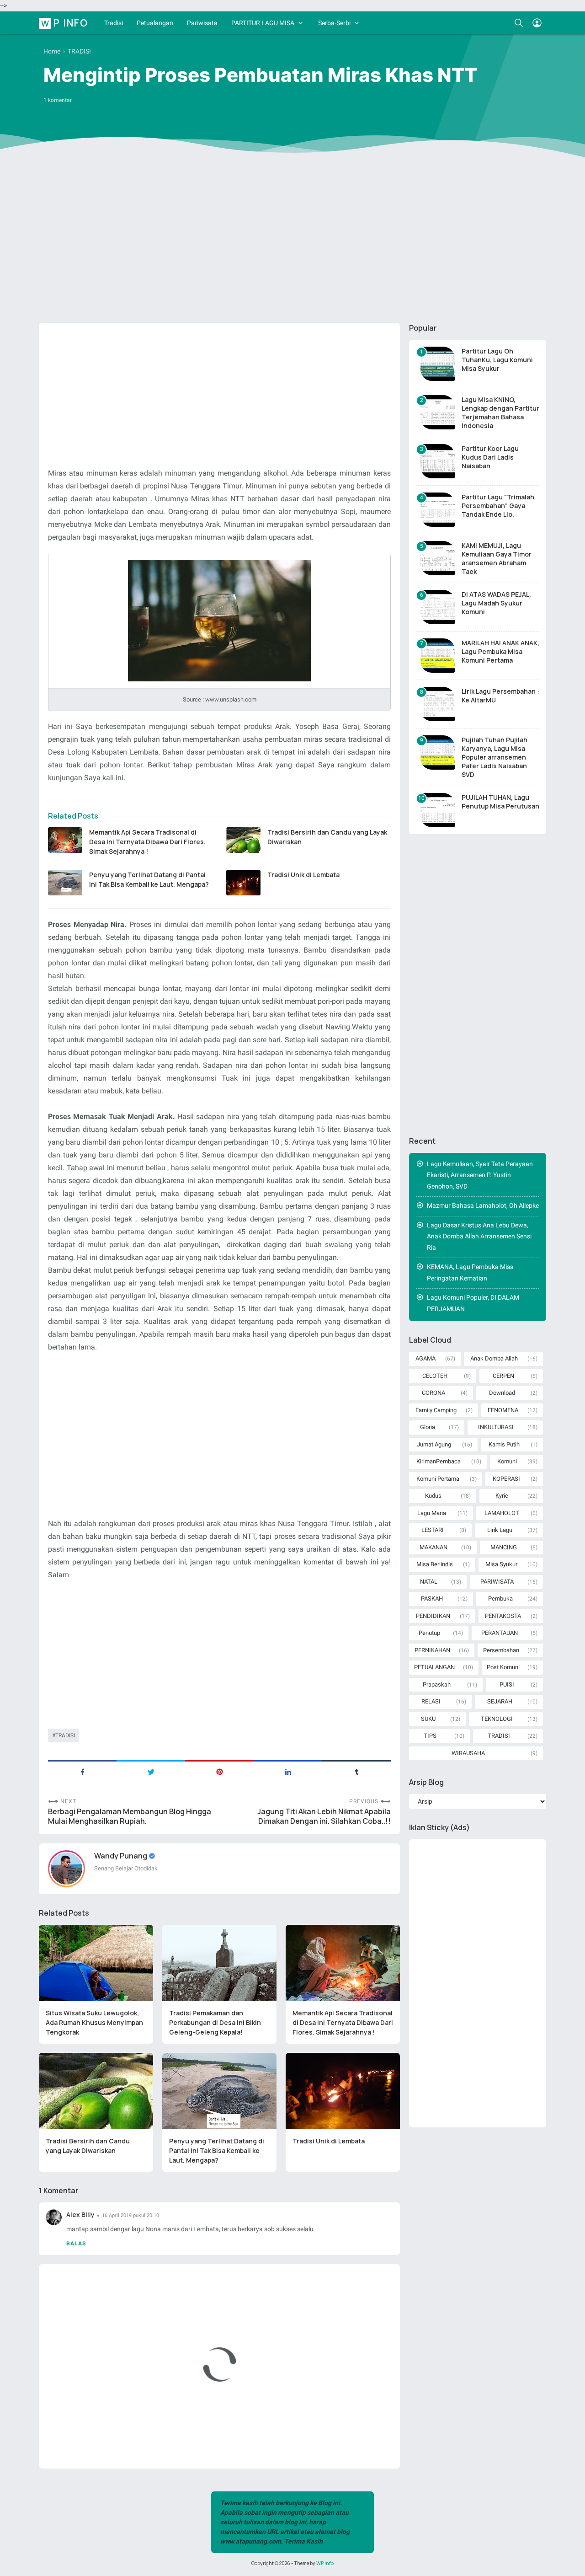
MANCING (504, 1547)
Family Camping (436, 1410)
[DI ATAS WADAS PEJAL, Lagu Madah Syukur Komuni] (438, 607)
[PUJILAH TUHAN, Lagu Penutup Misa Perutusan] (438, 810)
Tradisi (114, 23)
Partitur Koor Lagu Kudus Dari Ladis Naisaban (490, 457)
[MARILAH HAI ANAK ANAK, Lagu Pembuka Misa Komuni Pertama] (438, 656)
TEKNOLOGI (497, 1719)
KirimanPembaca (439, 1461)
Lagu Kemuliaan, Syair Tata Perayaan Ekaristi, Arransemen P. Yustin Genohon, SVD (480, 1175)
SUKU (428, 1719)
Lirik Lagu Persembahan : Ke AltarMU (500, 696)
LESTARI (433, 1530)
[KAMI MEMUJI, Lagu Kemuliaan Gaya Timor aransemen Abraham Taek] (438, 558)
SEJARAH (500, 1701)
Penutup (429, 1633)
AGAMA (425, 1358)
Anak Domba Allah (494, 1358)
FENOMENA (503, 1410)
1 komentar (58, 100)
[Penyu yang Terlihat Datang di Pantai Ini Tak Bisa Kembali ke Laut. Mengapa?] (65, 883)
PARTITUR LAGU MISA (263, 23)
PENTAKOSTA (503, 1616)
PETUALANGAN (434, 1667)
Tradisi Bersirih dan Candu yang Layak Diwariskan (327, 837)
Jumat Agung (434, 1444)
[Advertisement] (292, 245)
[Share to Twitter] (151, 1771)
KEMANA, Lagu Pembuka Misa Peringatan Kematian (470, 1272)
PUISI (507, 1684)
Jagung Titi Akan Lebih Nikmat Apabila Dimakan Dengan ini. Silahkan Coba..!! (324, 1816)
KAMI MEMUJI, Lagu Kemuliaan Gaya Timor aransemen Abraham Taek (497, 558)
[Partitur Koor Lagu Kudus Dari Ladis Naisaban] (438, 461)
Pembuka (500, 1599)
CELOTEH (435, 1376)
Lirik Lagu (500, 1530)
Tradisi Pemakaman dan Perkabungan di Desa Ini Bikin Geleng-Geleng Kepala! (215, 2022)
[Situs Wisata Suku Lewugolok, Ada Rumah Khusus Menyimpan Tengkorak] (96, 1963)
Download (502, 1393)
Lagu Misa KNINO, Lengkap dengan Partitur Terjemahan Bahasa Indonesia (500, 412)
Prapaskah (437, 1684)
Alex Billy (80, 2215)
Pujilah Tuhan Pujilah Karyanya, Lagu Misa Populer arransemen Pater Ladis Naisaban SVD (495, 757)
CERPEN (503, 1376)
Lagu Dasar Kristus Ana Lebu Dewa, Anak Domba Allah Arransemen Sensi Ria (479, 1236)
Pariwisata (202, 23)
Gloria (428, 1427)
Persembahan (501, 1650)
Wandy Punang (121, 1856)
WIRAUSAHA (468, 1753)
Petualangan (155, 23)
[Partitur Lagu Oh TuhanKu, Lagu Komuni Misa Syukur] (438, 364)
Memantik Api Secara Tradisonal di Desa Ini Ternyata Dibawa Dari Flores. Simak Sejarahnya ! (147, 842)
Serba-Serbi (334, 23)
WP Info (65, 22)
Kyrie (502, 1496)
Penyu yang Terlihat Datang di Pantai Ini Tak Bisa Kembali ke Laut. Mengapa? (149, 879)
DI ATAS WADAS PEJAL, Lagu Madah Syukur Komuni (496, 603)
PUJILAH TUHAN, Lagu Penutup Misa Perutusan (500, 802)
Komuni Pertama (438, 1479)
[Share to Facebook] (82, 1771)
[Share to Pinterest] (219, 1771)
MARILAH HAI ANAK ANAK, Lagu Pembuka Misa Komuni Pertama (500, 651)
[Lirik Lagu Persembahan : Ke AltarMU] (438, 704)
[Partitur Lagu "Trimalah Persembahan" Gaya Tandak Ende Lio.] (438, 510)
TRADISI (65, 1735)
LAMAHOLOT (502, 1513)
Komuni (507, 1461)
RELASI (431, 1701)
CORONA (433, 1393)
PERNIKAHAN (432, 1650)
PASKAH (432, 1599)
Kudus (433, 1496)
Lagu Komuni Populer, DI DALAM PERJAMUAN (473, 1303)
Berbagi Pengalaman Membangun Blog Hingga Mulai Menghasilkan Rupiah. (130, 1816)
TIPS (430, 1736)
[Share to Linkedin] (288, 1771)
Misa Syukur (501, 1564)
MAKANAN (433, 1547)
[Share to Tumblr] (356, 1771)
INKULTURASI (496, 1427)
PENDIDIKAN (433, 1616)
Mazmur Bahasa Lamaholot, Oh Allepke (483, 1205)
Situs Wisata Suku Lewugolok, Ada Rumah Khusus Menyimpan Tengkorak (94, 2022)
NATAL (429, 1582)
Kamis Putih (504, 1444)
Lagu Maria (432, 1513)
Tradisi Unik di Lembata (303, 875)
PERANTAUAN (500, 1633)
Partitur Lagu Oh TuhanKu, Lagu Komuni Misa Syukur (497, 360)
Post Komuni (503, 1667)
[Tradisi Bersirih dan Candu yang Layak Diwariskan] (243, 840)
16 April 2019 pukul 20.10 (130, 2215)
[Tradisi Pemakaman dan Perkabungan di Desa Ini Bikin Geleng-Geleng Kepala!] (219, 1963)
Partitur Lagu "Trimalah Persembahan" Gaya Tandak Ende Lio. (498, 506)
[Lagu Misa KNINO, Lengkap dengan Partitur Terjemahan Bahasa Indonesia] (438, 412)
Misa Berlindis (435, 1564)
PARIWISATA (497, 1582)
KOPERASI (506, 1479)
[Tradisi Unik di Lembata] (243, 883)
